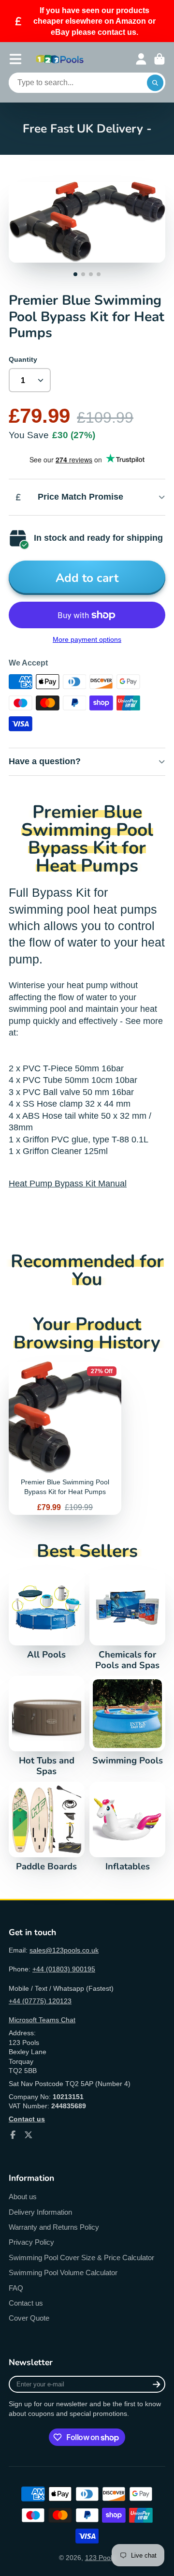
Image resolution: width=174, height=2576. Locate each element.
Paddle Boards (47, 1827)
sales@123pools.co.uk (64, 1950)
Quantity (23, 359)
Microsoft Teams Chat (42, 2020)
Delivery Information (40, 2212)
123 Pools (100, 2558)
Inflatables (127, 1827)
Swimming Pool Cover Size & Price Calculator (81, 2258)
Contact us (26, 2303)
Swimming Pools (127, 1721)
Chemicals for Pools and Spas (127, 1620)
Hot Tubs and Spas (47, 1726)
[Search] (155, 83)
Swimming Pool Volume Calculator (63, 2273)
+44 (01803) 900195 (64, 1969)
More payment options (87, 639)
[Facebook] (13, 2135)
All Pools (47, 1615)
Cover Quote (29, 2318)
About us (23, 2197)
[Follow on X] (29, 2135)
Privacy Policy (31, 2242)
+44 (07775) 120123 (40, 2001)
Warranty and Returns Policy (54, 2227)
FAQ (16, 2288)
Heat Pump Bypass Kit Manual (68, 1184)
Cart (159, 59)
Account (141, 59)
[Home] (60, 59)
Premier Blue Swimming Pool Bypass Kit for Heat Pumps (65, 1438)
